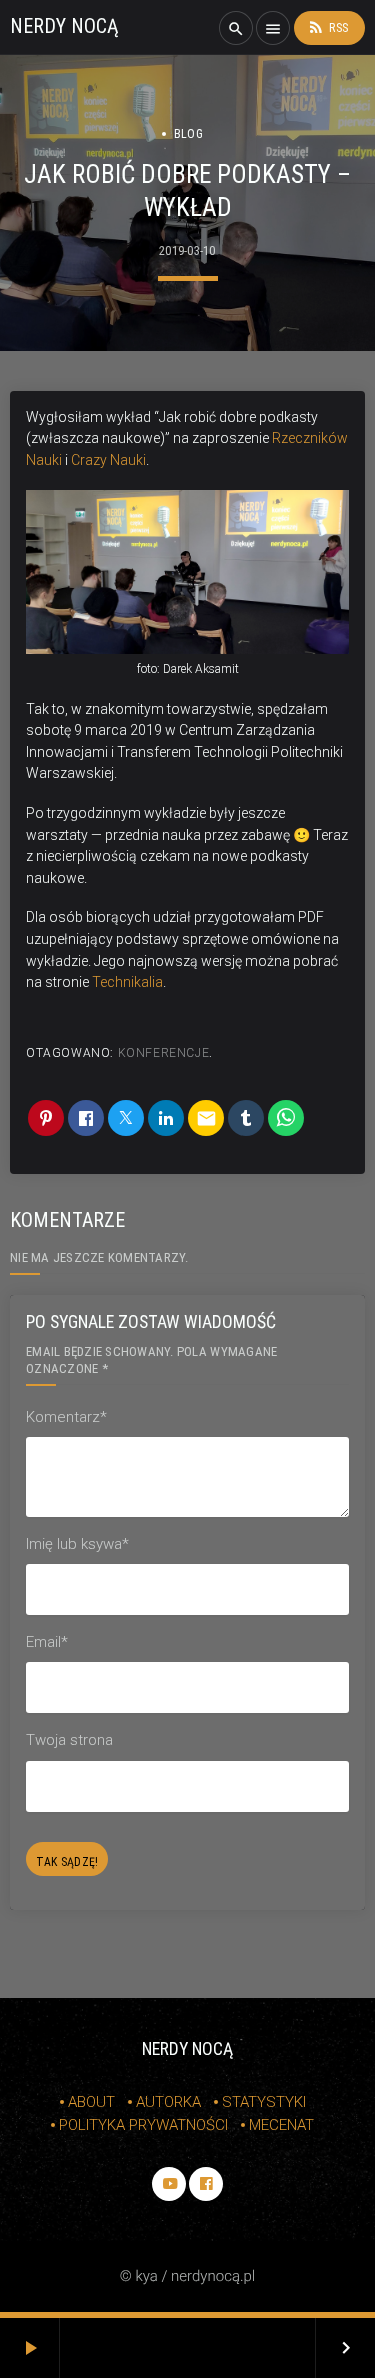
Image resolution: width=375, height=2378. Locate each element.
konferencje (164, 1053)
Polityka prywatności (143, 2125)
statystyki (264, 2102)
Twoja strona (69, 1740)
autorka (168, 2102)
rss (327, 27)
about (91, 2102)
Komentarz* (66, 1417)
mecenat (281, 2125)
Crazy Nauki (108, 460)
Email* (47, 1642)
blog (188, 134)
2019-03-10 (187, 250)
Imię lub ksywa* (77, 1544)
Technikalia (127, 982)
